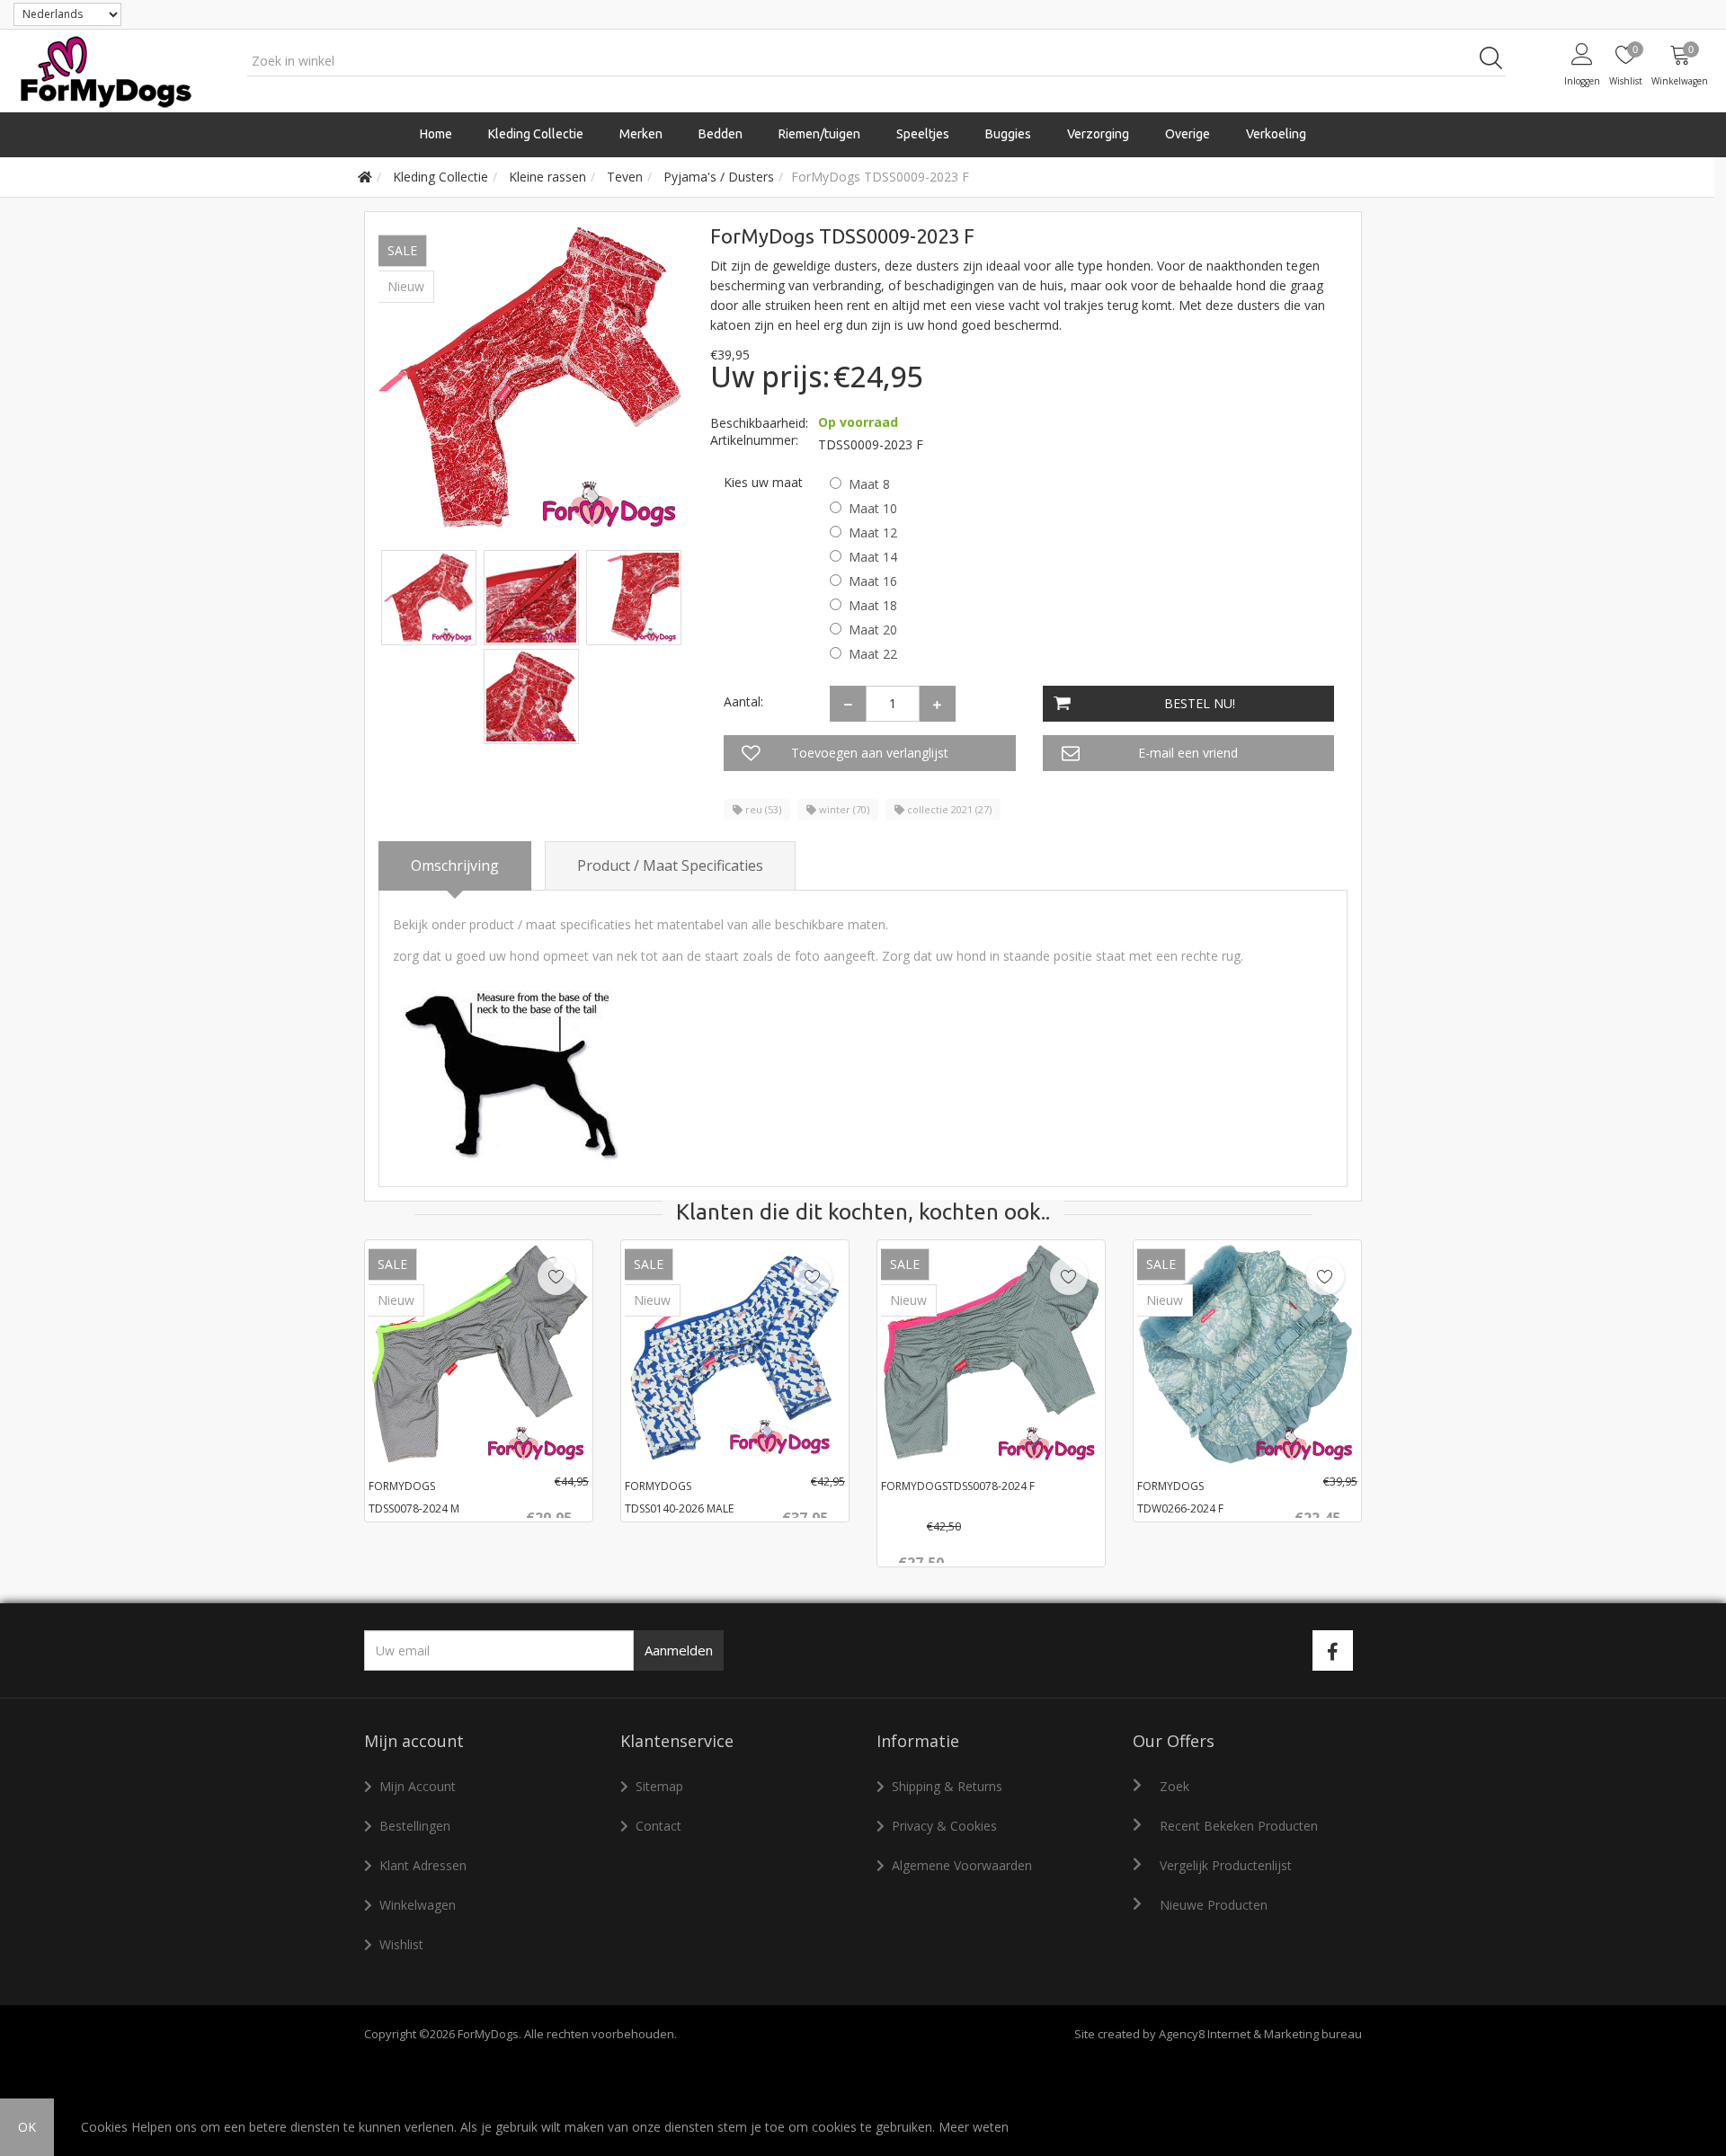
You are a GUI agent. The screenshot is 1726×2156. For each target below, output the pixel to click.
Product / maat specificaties (670, 865)
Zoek (1174, 1786)
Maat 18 (873, 605)
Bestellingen (415, 1826)
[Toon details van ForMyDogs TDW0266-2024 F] (1247, 1354)
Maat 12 (873, 532)
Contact (658, 1826)
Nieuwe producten (1214, 1905)
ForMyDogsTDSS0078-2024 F (958, 1486)
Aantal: (743, 701)
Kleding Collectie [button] (536, 134)
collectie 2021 (948, 809)
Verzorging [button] (1098, 134)
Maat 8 (869, 484)
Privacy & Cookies (944, 1826)
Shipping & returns (947, 1786)
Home (436, 134)
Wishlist (401, 1944)
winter (843, 809)
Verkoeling (1276, 134)
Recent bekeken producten (1239, 1826)
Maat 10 (873, 508)
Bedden (721, 134)
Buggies (1008, 134)
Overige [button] (1188, 134)
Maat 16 (873, 581)
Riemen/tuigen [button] (819, 134)
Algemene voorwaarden (962, 1865)
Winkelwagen (418, 1905)
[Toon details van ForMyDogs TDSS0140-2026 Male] (735, 1354)
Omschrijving (455, 865)
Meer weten (974, 2127)
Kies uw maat (763, 482)
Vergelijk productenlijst (1226, 1865)
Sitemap (659, 1786)
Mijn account (418, 1786)
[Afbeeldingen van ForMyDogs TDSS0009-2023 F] (431, 596)
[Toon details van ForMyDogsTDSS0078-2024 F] (991, 1354)
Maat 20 (873, 630)
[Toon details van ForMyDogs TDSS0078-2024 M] (479, 1354)
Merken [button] (641, 134)
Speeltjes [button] (923, 134)
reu (762, 809)
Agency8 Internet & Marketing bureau (1260, 2034)
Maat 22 (873, 654)
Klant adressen (423, 1865)
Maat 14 (873, 557)
